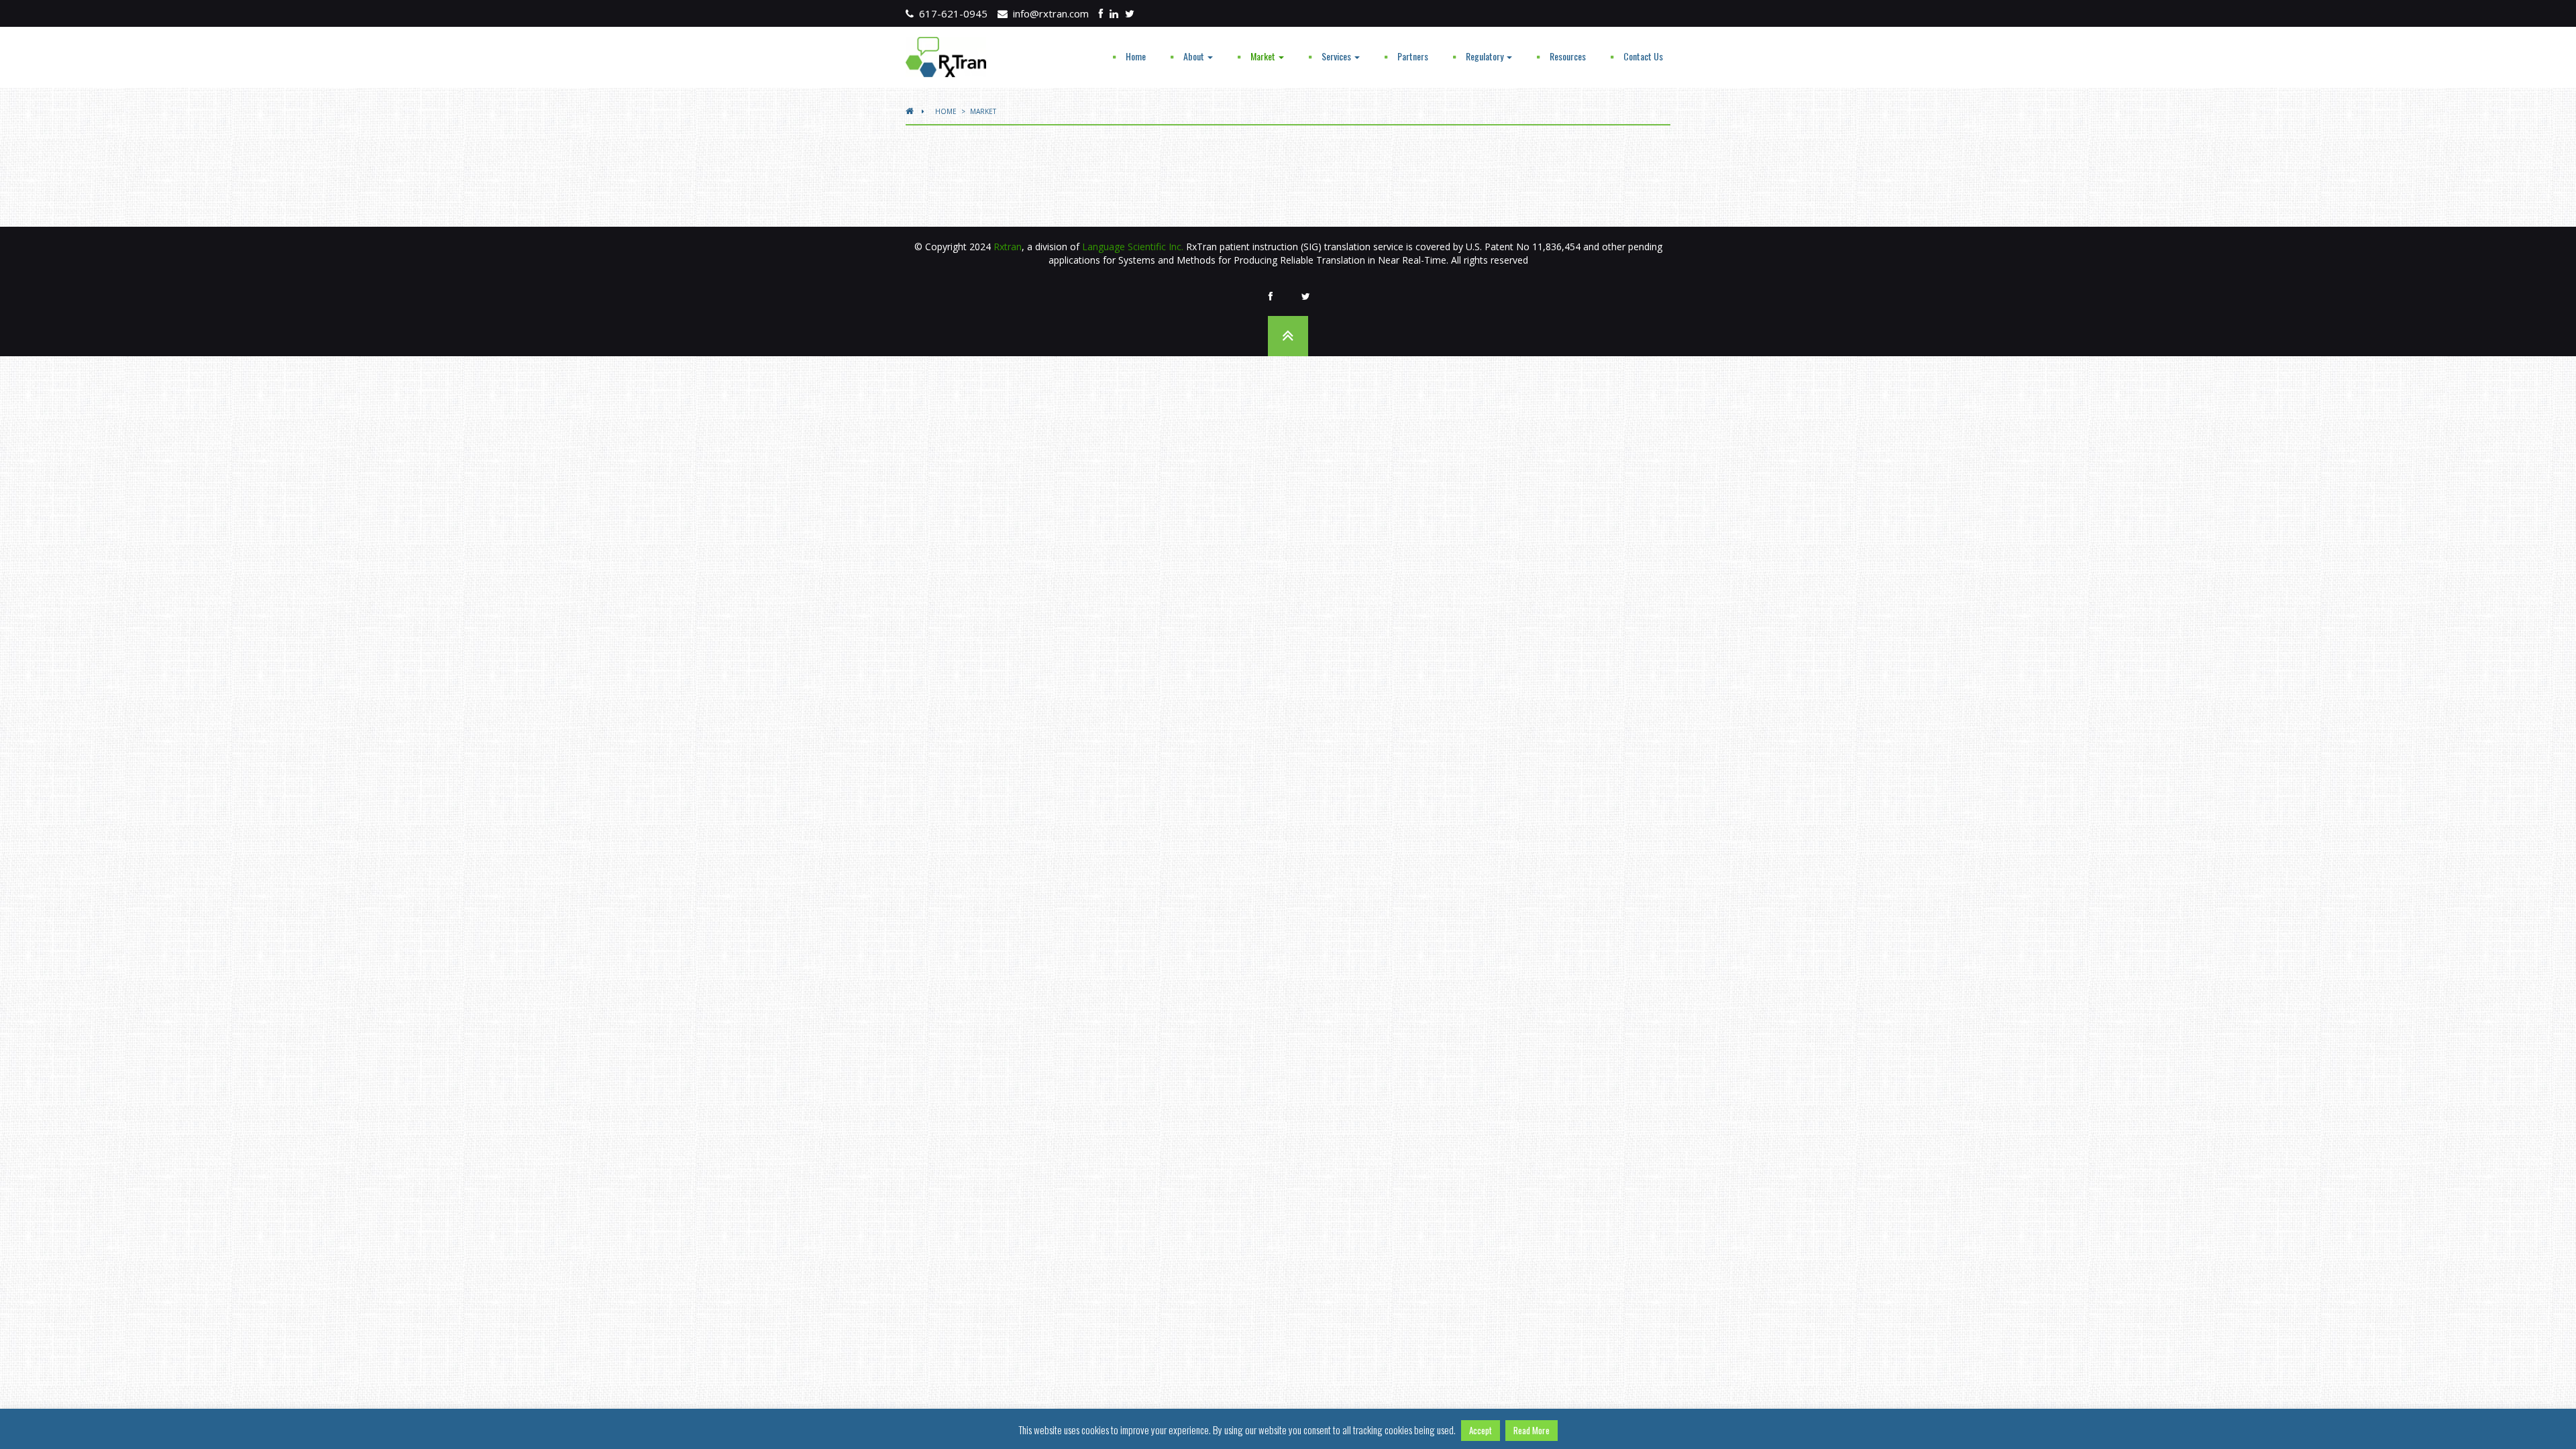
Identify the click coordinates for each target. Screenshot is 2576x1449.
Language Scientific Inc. (1133, 247)
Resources (1568, 56)
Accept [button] (1481, 1430)
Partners (1413, 56)
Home (1136, 56)
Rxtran (1008, 247)
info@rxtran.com (1048, 13)
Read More (1532, 1430)
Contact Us (1643, 56)
